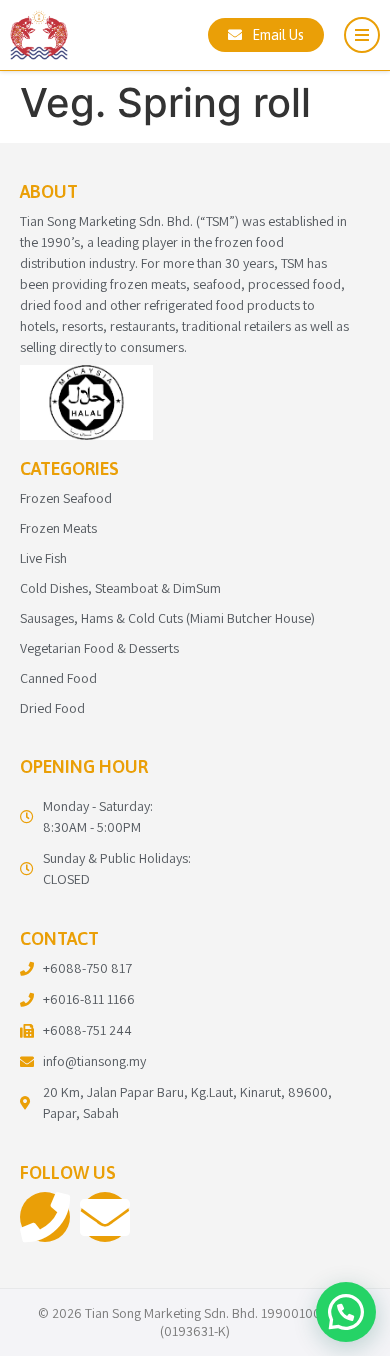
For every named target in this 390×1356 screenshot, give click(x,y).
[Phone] (45, 1217)
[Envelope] (105, 1217)
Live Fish (43, 558)
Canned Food (58, 678)
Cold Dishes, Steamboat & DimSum (120, 588)
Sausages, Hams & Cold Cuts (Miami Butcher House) (167, 618)
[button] (346, 1312)
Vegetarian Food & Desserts (99, 648)
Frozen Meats (58, 528)
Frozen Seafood (66, 498)
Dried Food (52, 708)
